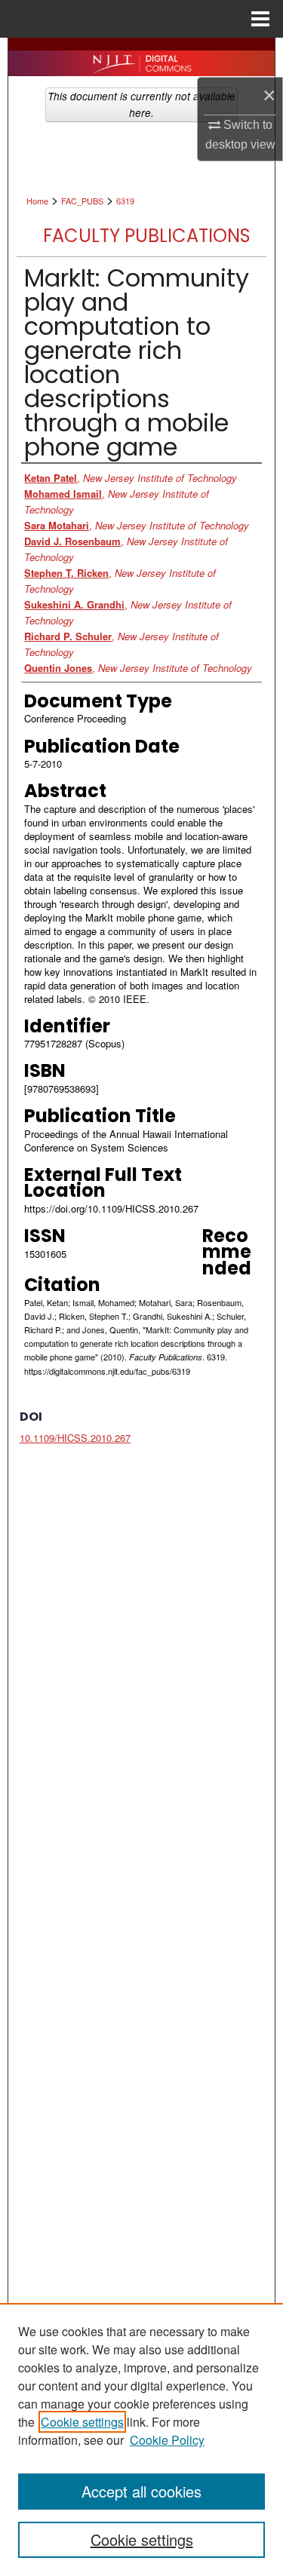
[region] (141, 2440)
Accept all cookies (141, 2491)
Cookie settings (82, 2422)
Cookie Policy (167, 2440)
